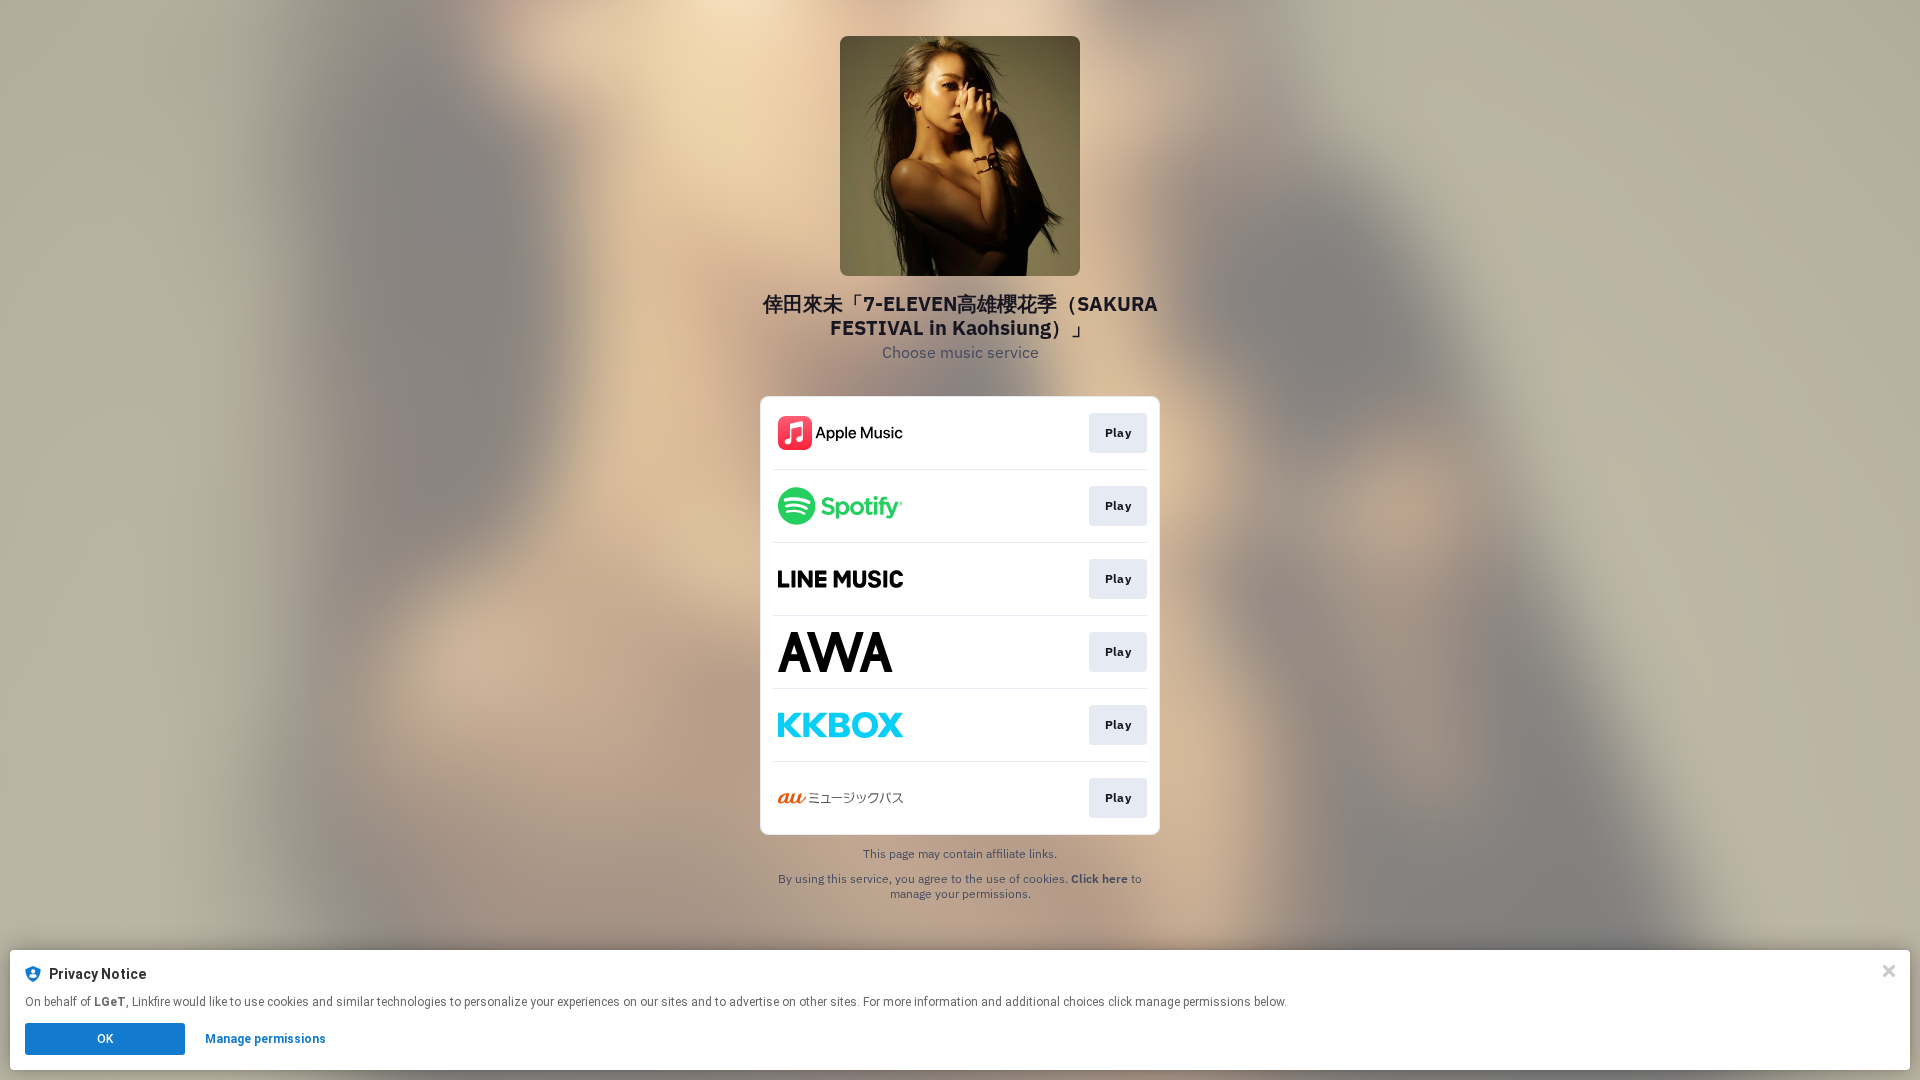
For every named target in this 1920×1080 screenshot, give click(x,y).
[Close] (1889, 971)
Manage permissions (265, 1039)
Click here (1099, 878)
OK (105, 1039)
